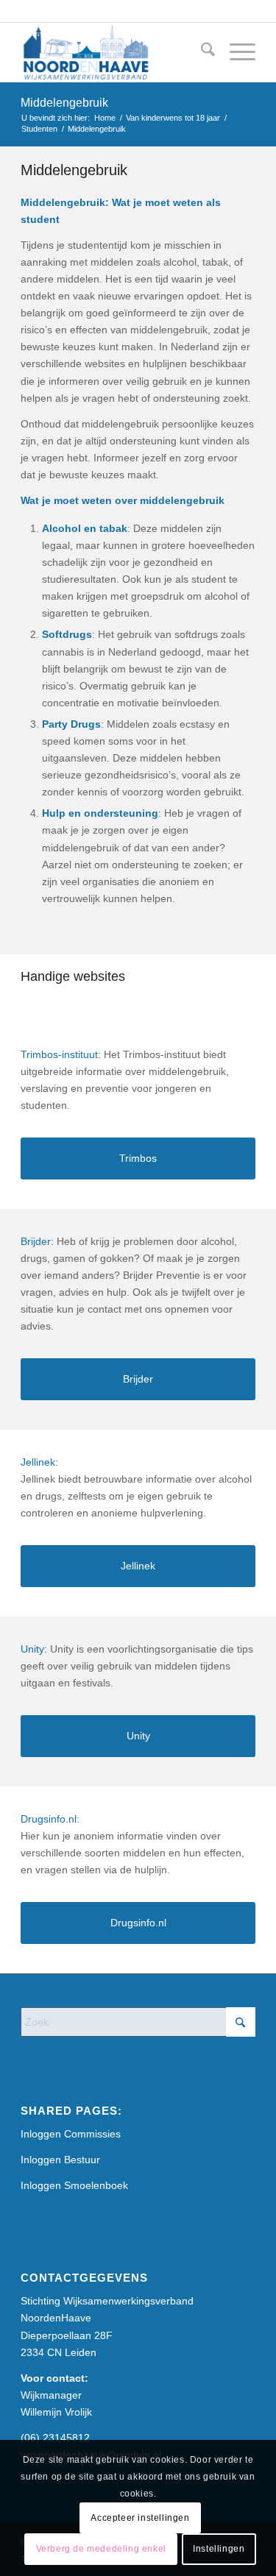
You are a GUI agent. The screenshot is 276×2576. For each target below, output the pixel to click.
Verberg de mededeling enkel (101, 2549)
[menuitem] (201, 52)
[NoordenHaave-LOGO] (114, 52)
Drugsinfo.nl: (50, 1819)
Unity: (34, 1649)
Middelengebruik (64, 103)
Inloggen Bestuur (60, 2160)
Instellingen (219, 2549)
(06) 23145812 (55, 2438)
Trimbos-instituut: (61, 1054)
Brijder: (37, 1241)
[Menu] (235, 52)
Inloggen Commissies (71, 2134)
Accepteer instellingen (140, 2518)
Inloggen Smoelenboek (74, 2185)
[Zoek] (201, 52)
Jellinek (38, 1462)
